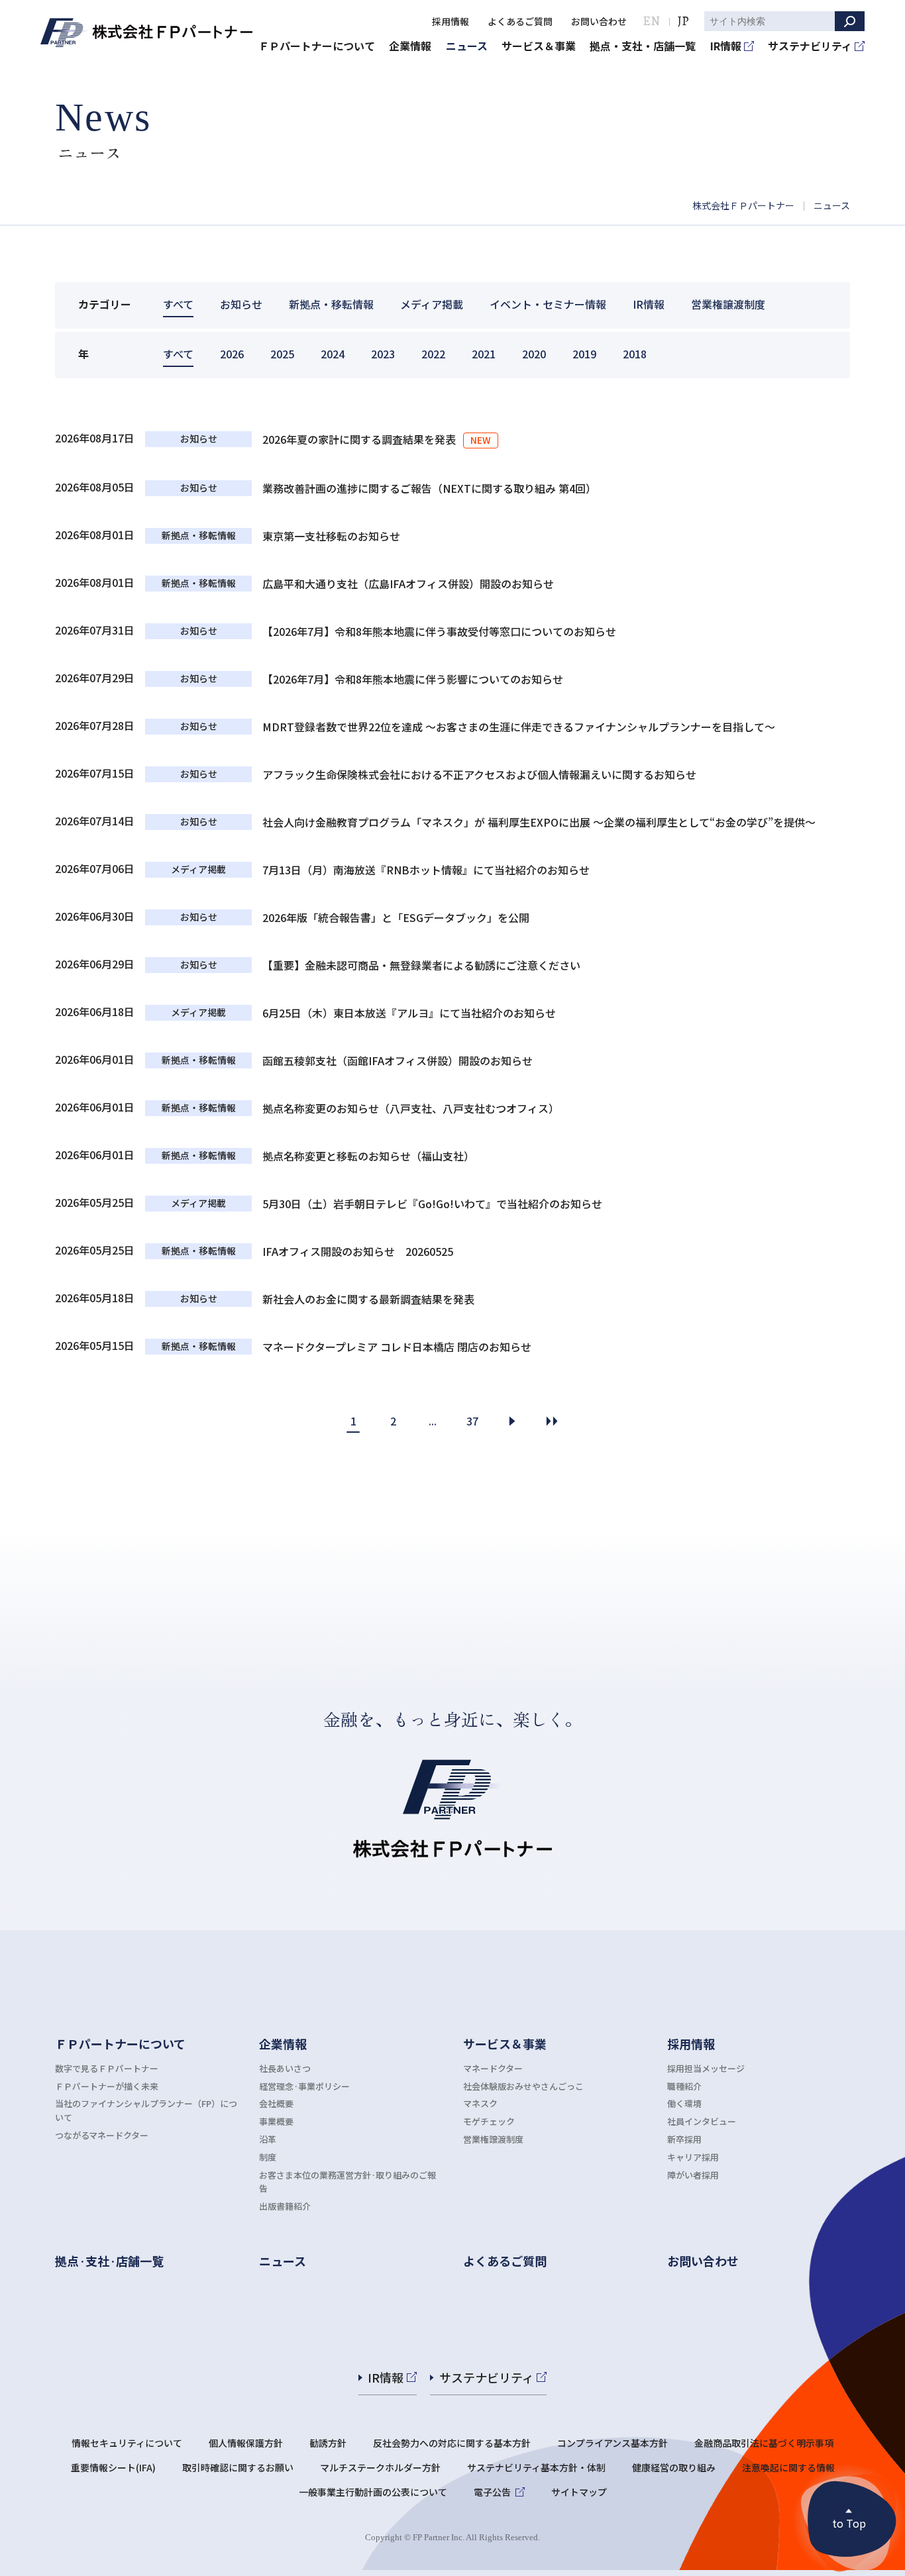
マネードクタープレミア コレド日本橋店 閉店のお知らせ (397, 1347)
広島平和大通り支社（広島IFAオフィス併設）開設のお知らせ (408, 584)
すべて (178, 304)
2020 (534, 354)
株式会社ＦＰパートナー (743, 205)
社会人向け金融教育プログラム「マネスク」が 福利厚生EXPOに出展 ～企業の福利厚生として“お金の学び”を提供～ (539, 822)
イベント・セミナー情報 (548, 304)
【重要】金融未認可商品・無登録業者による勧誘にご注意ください (421, 965)
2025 (282, 354)
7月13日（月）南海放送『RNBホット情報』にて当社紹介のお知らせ (426, 870)
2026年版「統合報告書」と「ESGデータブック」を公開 (396, 917)
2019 (584, 354)
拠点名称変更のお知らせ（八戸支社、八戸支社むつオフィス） (411, 1108)
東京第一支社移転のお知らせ (331, 536)
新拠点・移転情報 (331, 304)
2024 (333, 354)
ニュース (832, 205)
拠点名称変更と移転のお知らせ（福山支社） (368, 1156)
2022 (433, 354)
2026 (232, 354)
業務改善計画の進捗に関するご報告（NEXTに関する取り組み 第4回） (429, 488)
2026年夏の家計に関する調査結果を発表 (360, 439)
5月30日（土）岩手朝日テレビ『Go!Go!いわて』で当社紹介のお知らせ (432, 1204)
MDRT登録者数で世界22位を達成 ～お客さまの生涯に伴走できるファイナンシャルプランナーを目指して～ (519, 727)
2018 (635, 354)
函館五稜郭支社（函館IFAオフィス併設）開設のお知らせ (398, 1060)
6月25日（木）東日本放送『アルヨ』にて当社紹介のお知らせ (409, 1013)
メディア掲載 (432, 304)
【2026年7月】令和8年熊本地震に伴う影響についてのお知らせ (413, 679)
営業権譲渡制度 (728, 304)
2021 (484, 354)
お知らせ (241, 304)
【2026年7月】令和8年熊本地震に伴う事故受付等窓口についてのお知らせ (439, 631)
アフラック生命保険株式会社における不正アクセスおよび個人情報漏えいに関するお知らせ (479, 774)
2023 (383, 354)
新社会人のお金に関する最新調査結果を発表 (368, 1299)
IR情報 (649, 304)
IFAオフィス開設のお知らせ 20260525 (358, 1251)
